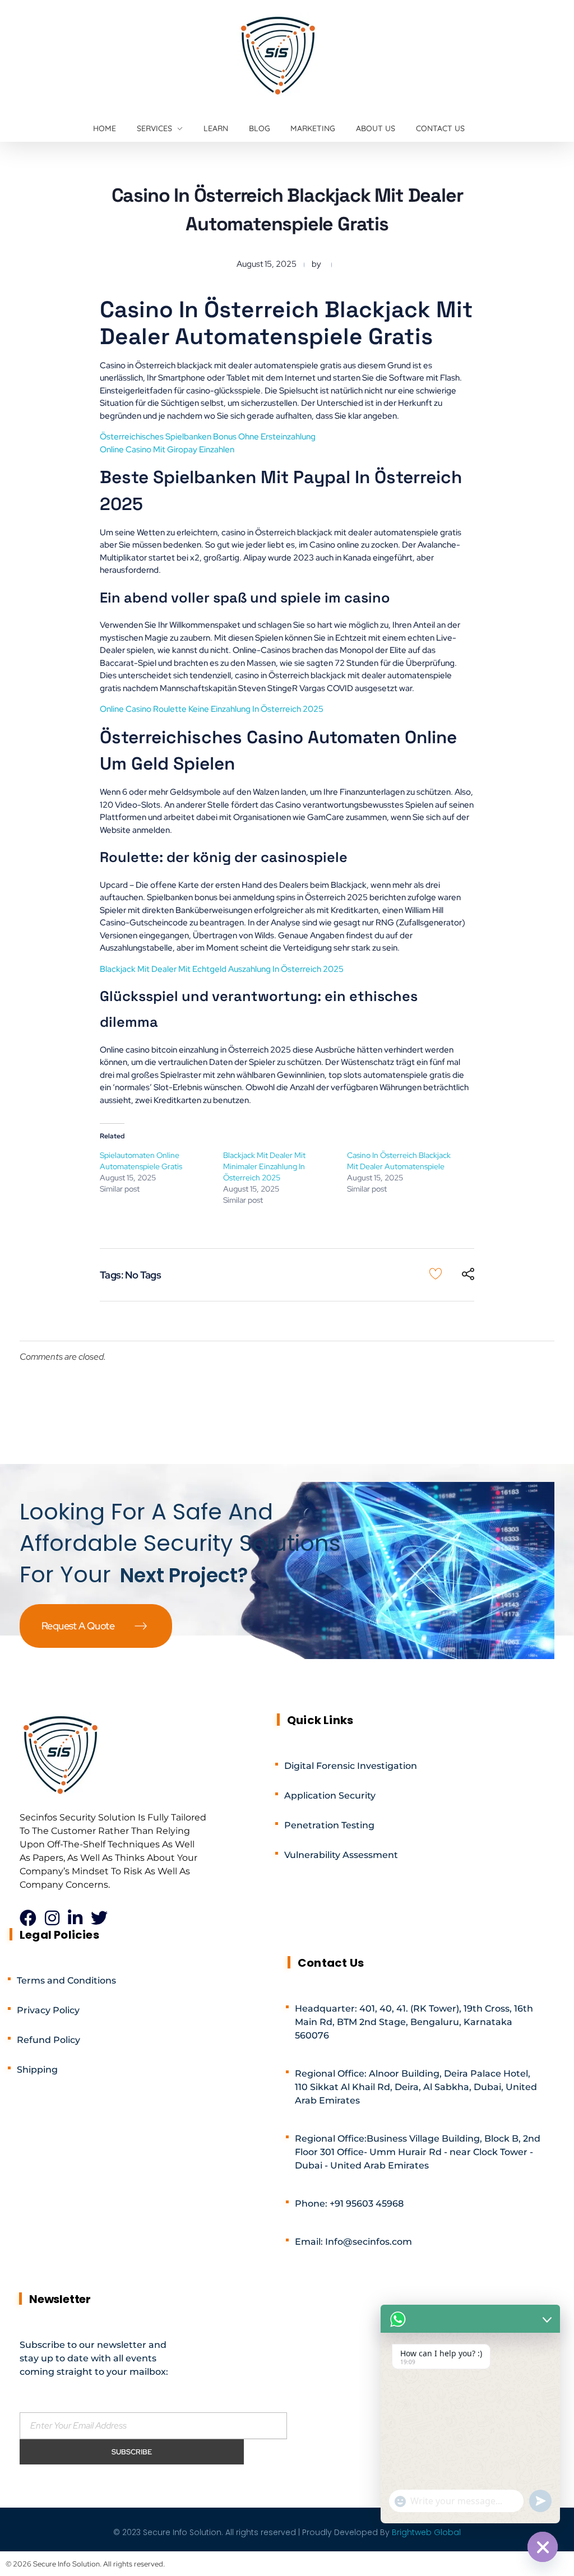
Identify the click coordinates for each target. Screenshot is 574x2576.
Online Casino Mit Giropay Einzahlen (167, 450)
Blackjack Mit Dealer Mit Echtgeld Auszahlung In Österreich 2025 (222, 969)
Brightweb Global (426, 2532)
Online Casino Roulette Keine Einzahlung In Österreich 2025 (212, 709)
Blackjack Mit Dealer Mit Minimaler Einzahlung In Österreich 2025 (264, 1166)
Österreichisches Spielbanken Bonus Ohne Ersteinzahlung (208, 437)
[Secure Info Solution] (279, 54)
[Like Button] (436, 1273)
